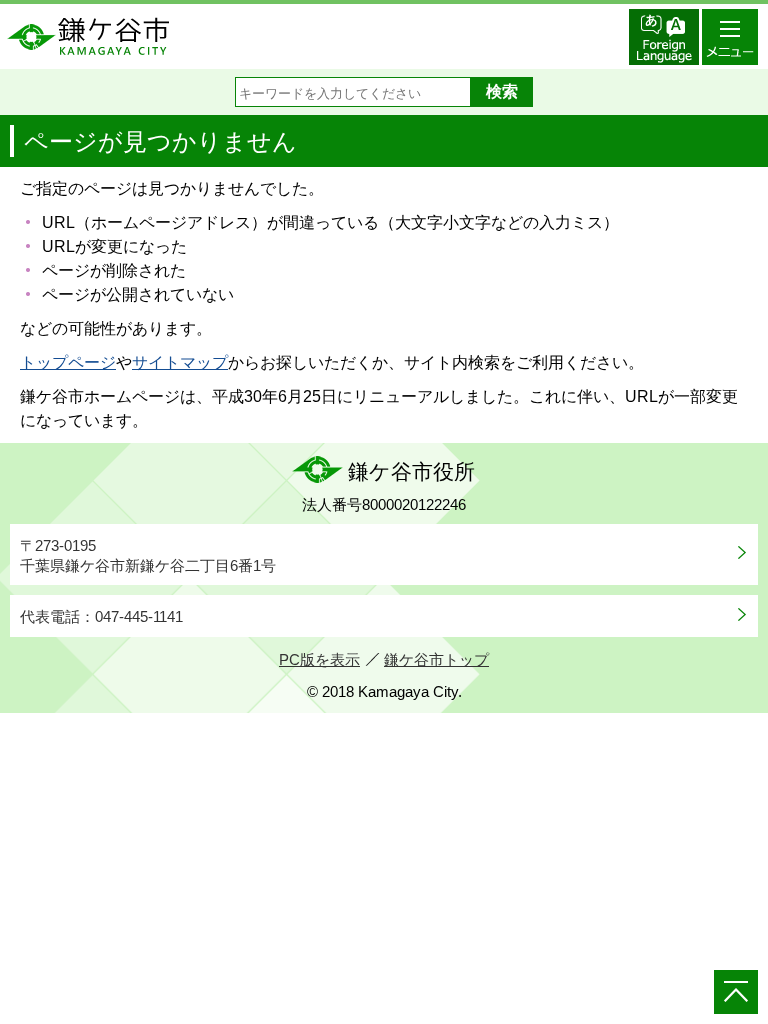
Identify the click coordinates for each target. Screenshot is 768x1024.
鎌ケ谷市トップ (436, 659)
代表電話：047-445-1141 (101, 616)
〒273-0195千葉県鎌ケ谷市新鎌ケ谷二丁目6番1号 (148, 555)
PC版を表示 (319, 659)
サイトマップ (180, 362)
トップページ (68, 362)
